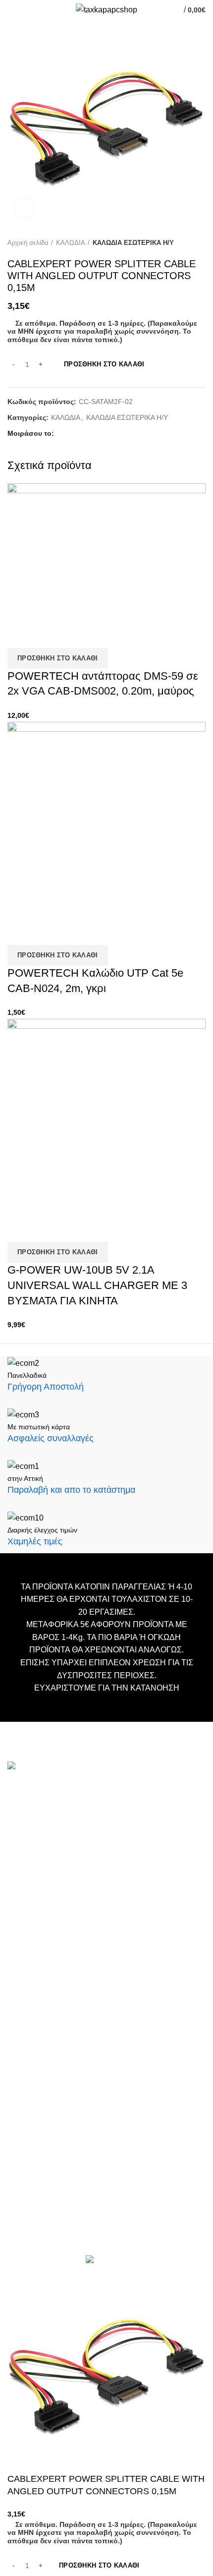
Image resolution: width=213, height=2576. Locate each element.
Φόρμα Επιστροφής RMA (49, 2077)
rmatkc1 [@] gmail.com (47, 1901)
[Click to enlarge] (25, 208)
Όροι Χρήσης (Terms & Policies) (60, 2047)
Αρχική (19, 1987)
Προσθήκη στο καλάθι (99, 2565)
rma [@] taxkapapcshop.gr (128, 1885)
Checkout (23, 2017)
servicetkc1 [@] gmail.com (53, 1859)
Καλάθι (19, 2002)
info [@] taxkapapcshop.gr (95, 1811)
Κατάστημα (26, 2032)
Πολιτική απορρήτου (41, 2062)
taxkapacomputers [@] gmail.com (66, 1827)
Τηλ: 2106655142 (38, 1926)
